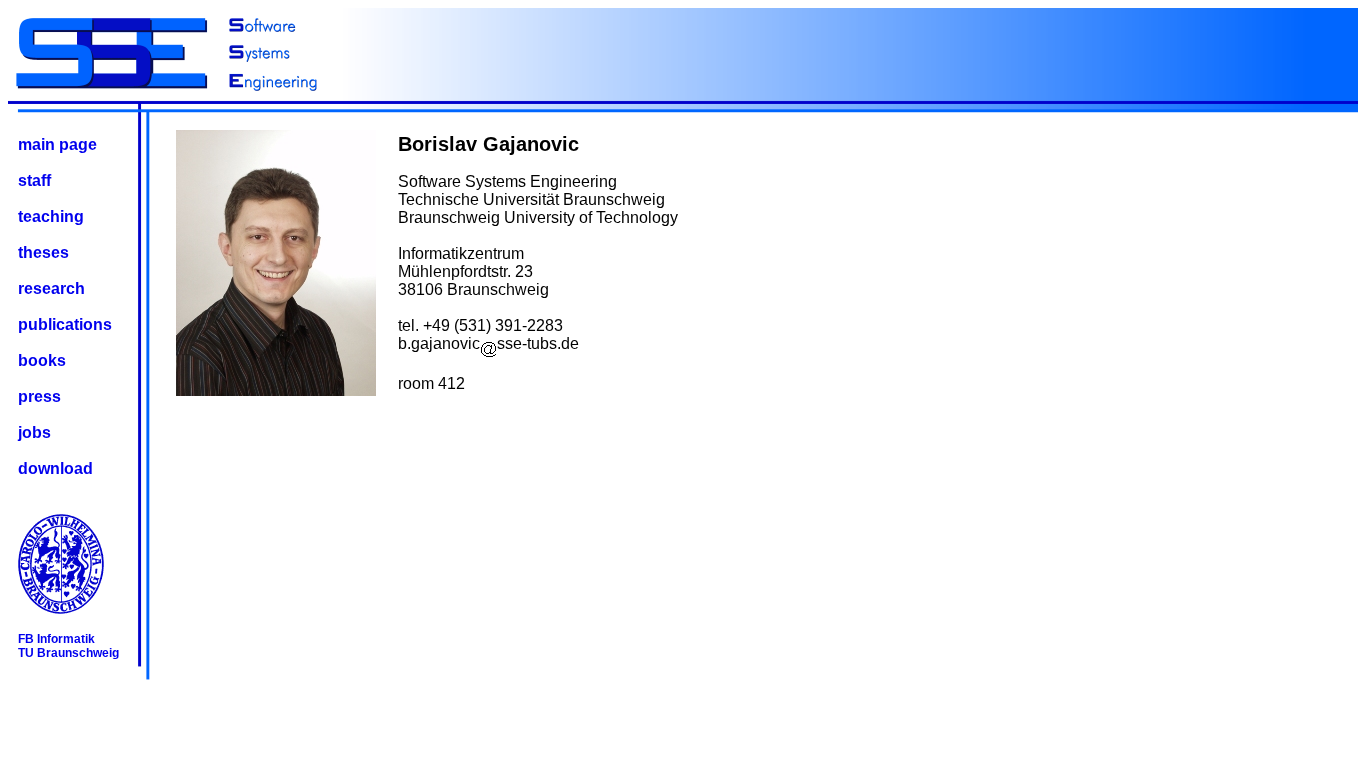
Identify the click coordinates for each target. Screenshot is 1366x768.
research (51, 288)
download (55, 468)
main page (57, 144)
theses (43, 252)
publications (65, 324)
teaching (51, 216)
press (39, 396)
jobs (34, 432)
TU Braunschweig (68, 653)
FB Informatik (56, 639)
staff (34, 180)
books (42, 360)
